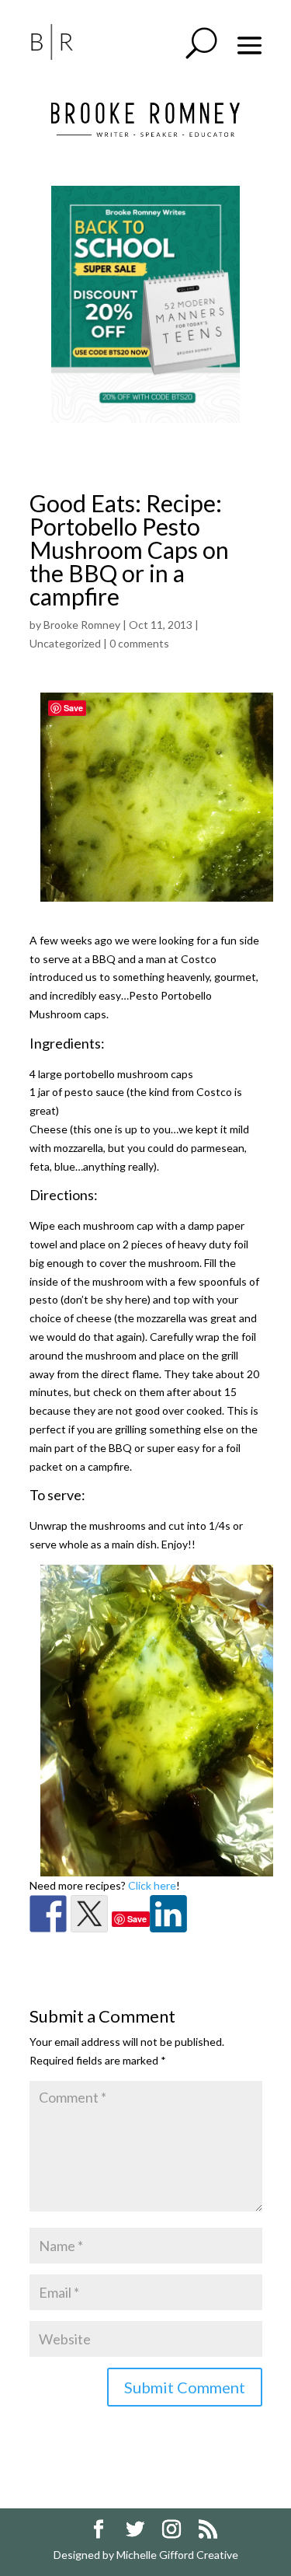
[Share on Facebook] (48, 1914)
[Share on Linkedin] (168, 1914)
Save (137, 1919)
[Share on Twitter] (89, 1914)
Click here (152, 1885)
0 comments (139, 643)
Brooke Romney (82, 625)
